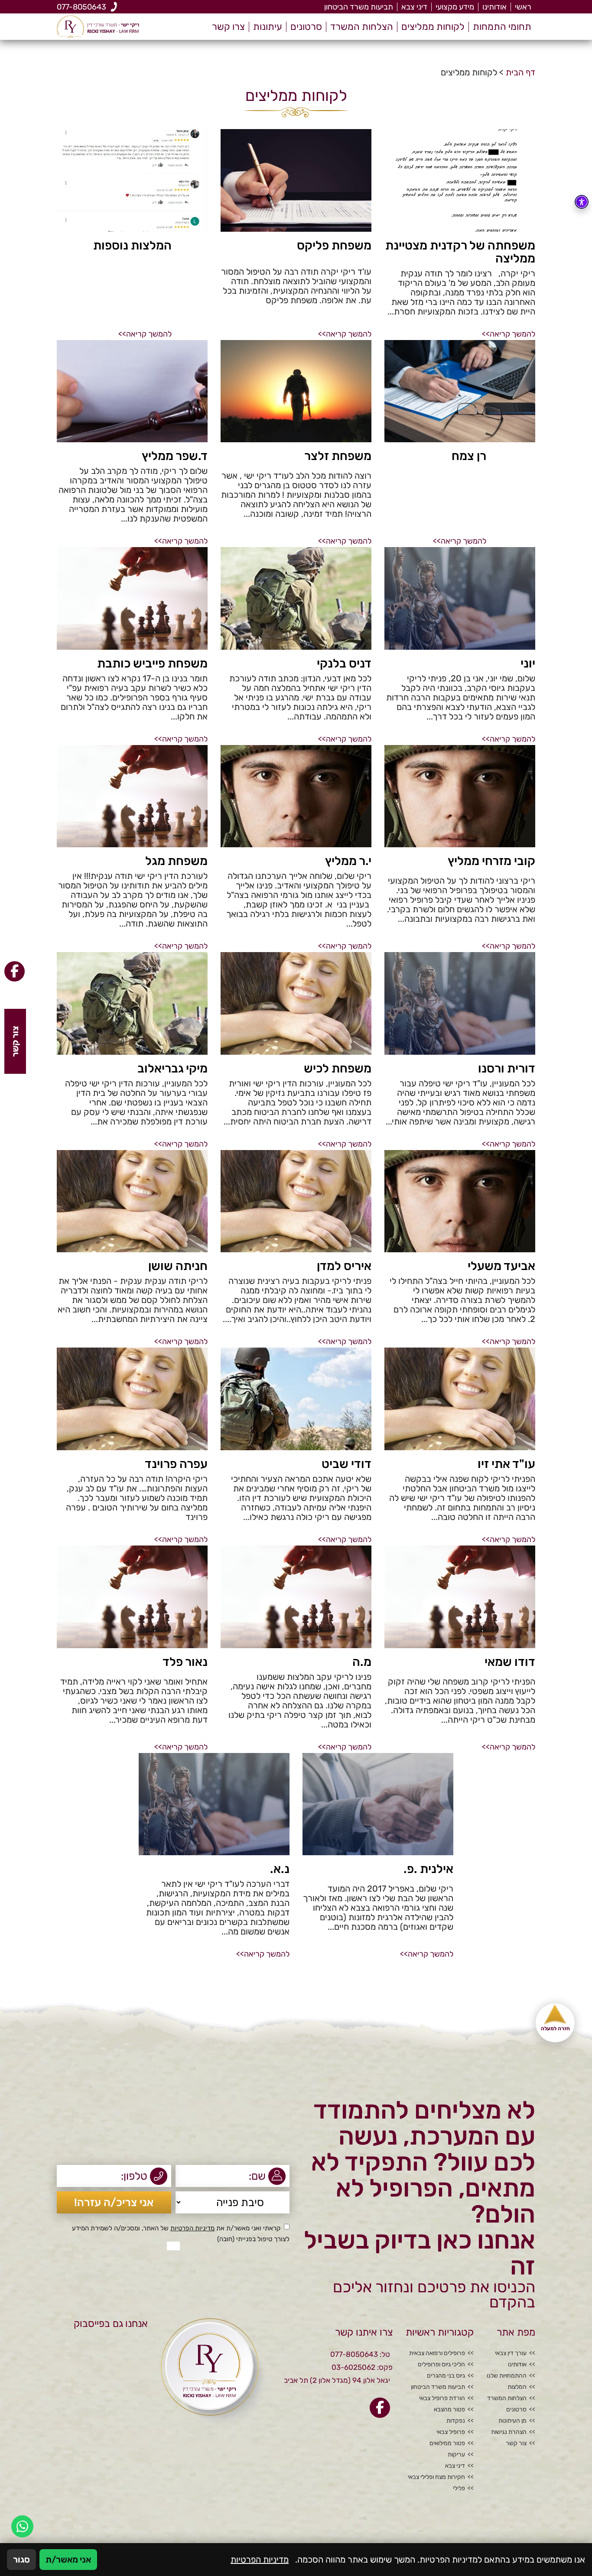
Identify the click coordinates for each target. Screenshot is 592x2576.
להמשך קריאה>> (509, 334)
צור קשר (516, 2443)
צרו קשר (228, 27)
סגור (21, 2560)
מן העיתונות (512, 2421)
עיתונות (268, 27)
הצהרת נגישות (509, 2432)
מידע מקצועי (455, 7)
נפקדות (456, 2421)
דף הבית (520, 72)
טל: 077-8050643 (360, 2354)
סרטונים (306, 27)
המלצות (517, 2387)
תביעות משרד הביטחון (359, 7)
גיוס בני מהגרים (446, 2376)
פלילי (459, 2489)
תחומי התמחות (502, 27)
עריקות (456, 2455)
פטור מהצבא (449, 2410)
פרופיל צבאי (451, 2432)
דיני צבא (414, 7)
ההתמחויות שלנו (507, 2376)
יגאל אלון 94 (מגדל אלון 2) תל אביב (337, 2380)
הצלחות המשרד (362, 27)
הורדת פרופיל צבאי (442, 2398)
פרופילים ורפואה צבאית (437, 2353)
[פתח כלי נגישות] (582, 202)
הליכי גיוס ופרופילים (441, 2365)
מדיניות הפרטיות (192, 2228)
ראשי (523, 7)
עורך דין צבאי (511, 2353)
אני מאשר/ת (68, 2560)
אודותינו (494, 7)
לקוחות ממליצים (433, 27)
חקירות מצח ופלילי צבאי (436, 2477)
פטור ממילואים (447, 2443)
